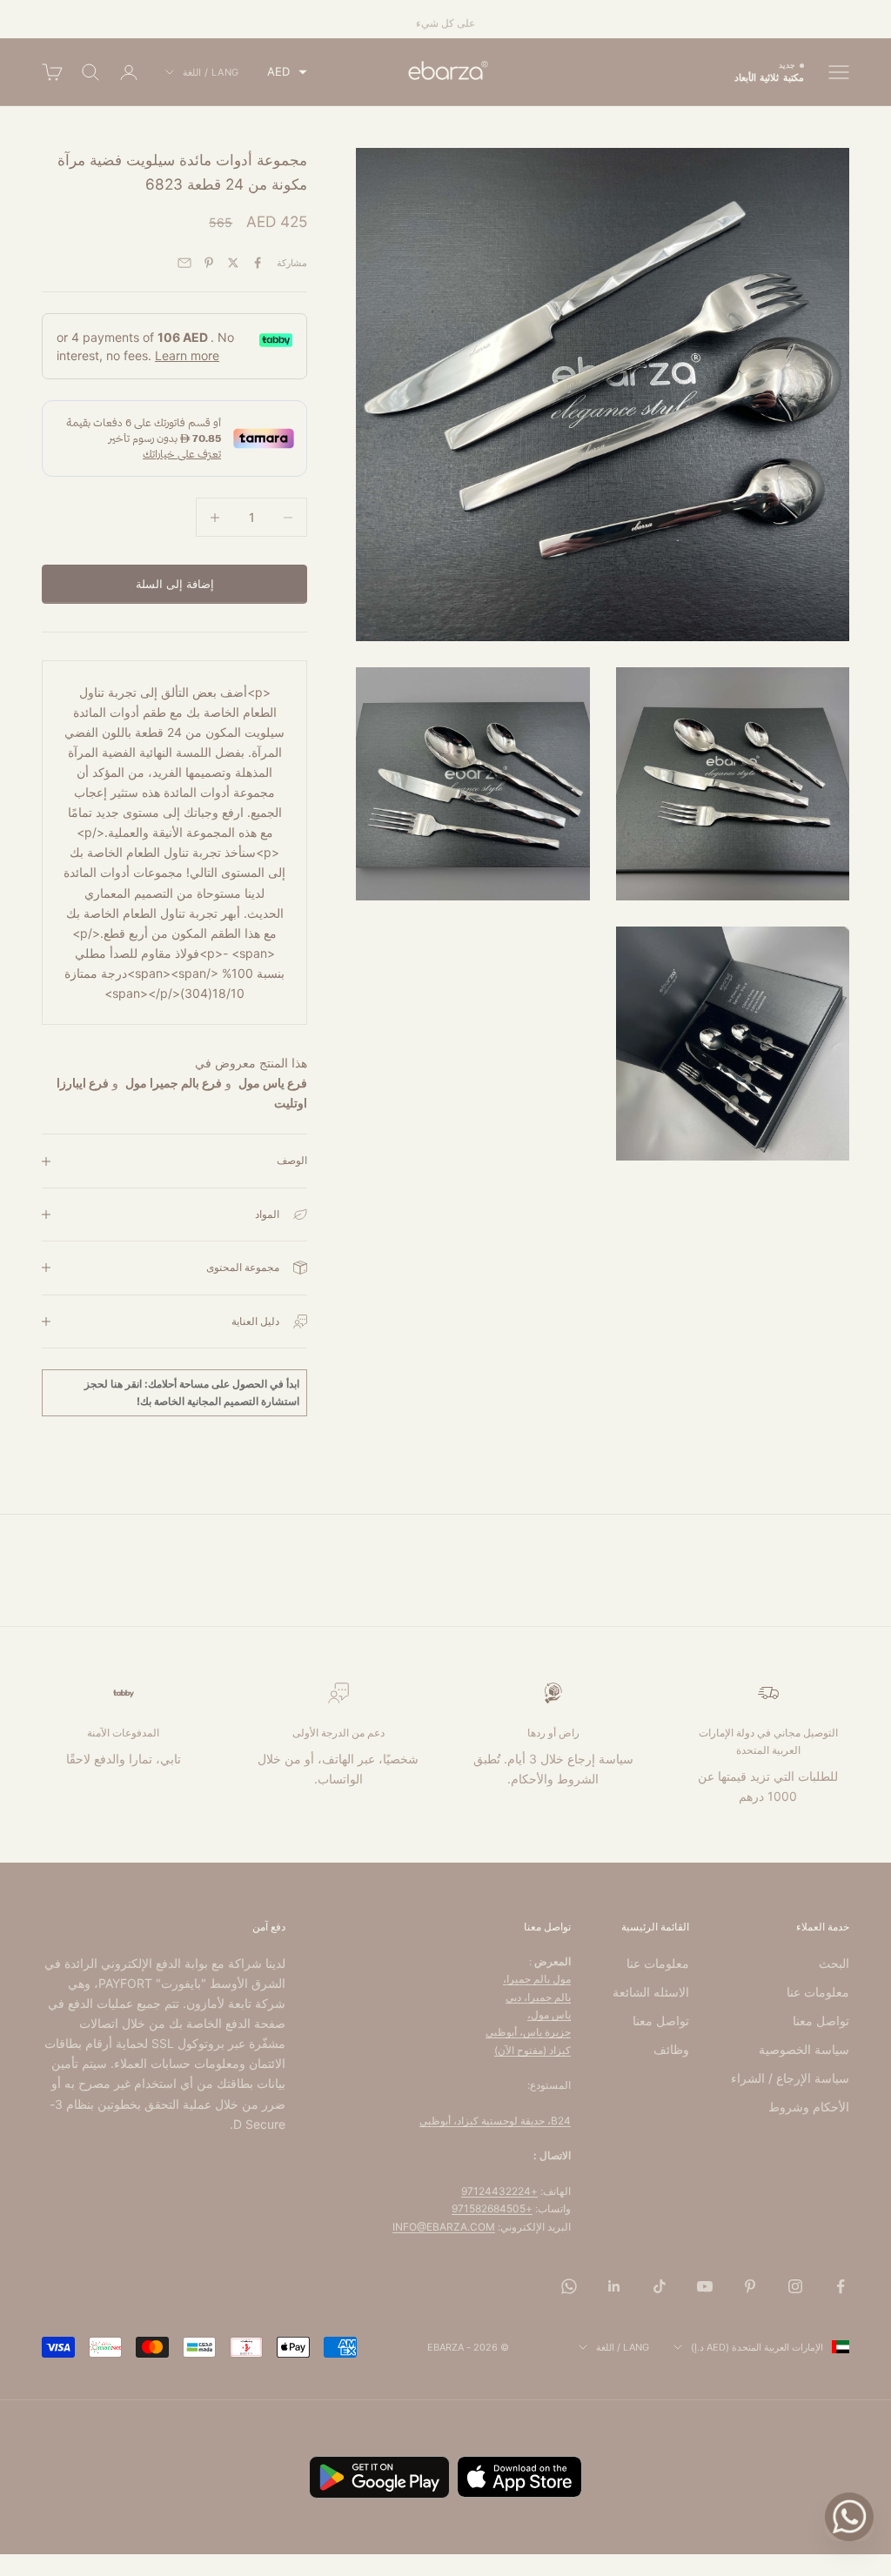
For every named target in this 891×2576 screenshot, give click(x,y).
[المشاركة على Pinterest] (209, 263)
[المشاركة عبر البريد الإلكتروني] (184, 263)
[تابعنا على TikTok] (660, 2286)
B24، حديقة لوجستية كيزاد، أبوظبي (495, 2121)
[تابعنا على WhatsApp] (569, 2286)
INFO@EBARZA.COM (444, 2227)
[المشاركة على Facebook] (258, 263)
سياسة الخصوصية (804, 2049)
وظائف (671, 2049)
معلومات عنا (818, 1992)
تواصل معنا (821, 2021)
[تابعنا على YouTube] (705, 2286)
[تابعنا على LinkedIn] (614, 2286)
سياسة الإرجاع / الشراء (790, 2078)
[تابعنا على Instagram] (795, 2286)
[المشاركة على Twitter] (233, 263)
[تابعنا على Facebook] (841, 2286)
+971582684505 (492, 2208)
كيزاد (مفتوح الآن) (533, 2050)
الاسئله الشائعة (651, 1992)
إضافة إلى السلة (175, 584)
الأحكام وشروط (809, 2107)
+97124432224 (499, 2191)
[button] (287, 72)
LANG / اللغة (211, 72)
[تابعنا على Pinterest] (750, 2286)
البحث (834, 1963)
